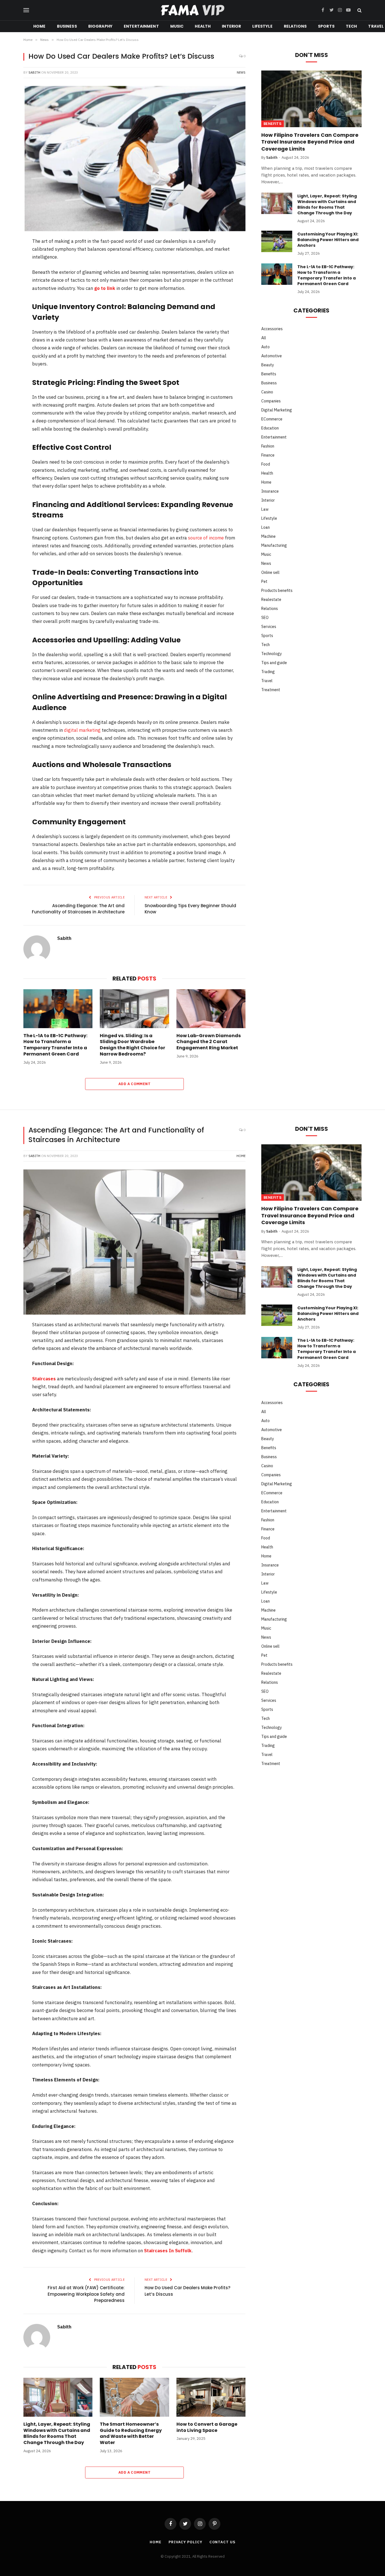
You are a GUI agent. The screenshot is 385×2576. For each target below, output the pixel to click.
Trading (268, 672)
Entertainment (141, 26)
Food (266, 464)
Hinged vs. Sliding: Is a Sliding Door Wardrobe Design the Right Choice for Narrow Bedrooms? (132, 1045)
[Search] (359, 10)
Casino (267, 392)
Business (67, 26)
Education (270, 428)
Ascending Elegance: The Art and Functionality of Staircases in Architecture (78, 909)
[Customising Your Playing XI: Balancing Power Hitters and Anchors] (277, 241)
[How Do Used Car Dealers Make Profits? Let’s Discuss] (134, 159)
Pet (264, 581)
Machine (268, 536)
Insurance (270, 491)
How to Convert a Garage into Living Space (207, 2427)
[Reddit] (9, 301)
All (264, 338)
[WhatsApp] (9, 315)
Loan (265, 527)
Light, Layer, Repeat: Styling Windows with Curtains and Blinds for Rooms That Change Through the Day (327, 204)
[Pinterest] (9, 286)
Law (265, 509)
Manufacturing (274, 545)
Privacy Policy (185, 2542)
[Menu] (26, 10)
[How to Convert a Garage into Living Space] (211, 2397)
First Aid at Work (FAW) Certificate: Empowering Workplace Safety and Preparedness (86, 2294)
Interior (231, 26)
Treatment (271, 690)
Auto (265, 347)
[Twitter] (9, 271)
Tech (351, 26)
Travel (267, 681)
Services (269, 627)
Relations (295, 26)
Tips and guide (274, 663)
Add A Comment (134, 1084)
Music (177, 26)
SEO (265, 618)
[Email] (9, 330)
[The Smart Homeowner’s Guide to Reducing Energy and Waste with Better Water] (134, 2397)
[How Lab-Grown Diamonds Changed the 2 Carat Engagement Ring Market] (211, 1009)
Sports (326, 26)
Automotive (272, 356)
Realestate (271, 600)
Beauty (268, 365)
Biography (100, 26)
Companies (271, 401)
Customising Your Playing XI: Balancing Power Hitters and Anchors (328, 240)
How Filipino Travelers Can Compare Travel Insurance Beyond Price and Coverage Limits (310, 142)
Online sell (270, 572)
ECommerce (272, 419)
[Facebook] (9, 257)
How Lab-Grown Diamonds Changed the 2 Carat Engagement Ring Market (209, 1042)
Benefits (273, 124)
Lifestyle (262, 26)
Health (203, 26)
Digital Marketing (277, 410)
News (241, 72)
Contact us (222, 2542)
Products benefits (277, 590)
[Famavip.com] (193, 10)
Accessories (272, 329)
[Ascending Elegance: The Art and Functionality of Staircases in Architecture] (134, 1242)
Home (39, 26)
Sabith (34, 72)
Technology (272, 654)
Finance (268, 455)
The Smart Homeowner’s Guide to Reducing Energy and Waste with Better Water (131, 2433)
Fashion (268, 446)
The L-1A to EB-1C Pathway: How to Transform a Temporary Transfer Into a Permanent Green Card (55, 1045)
